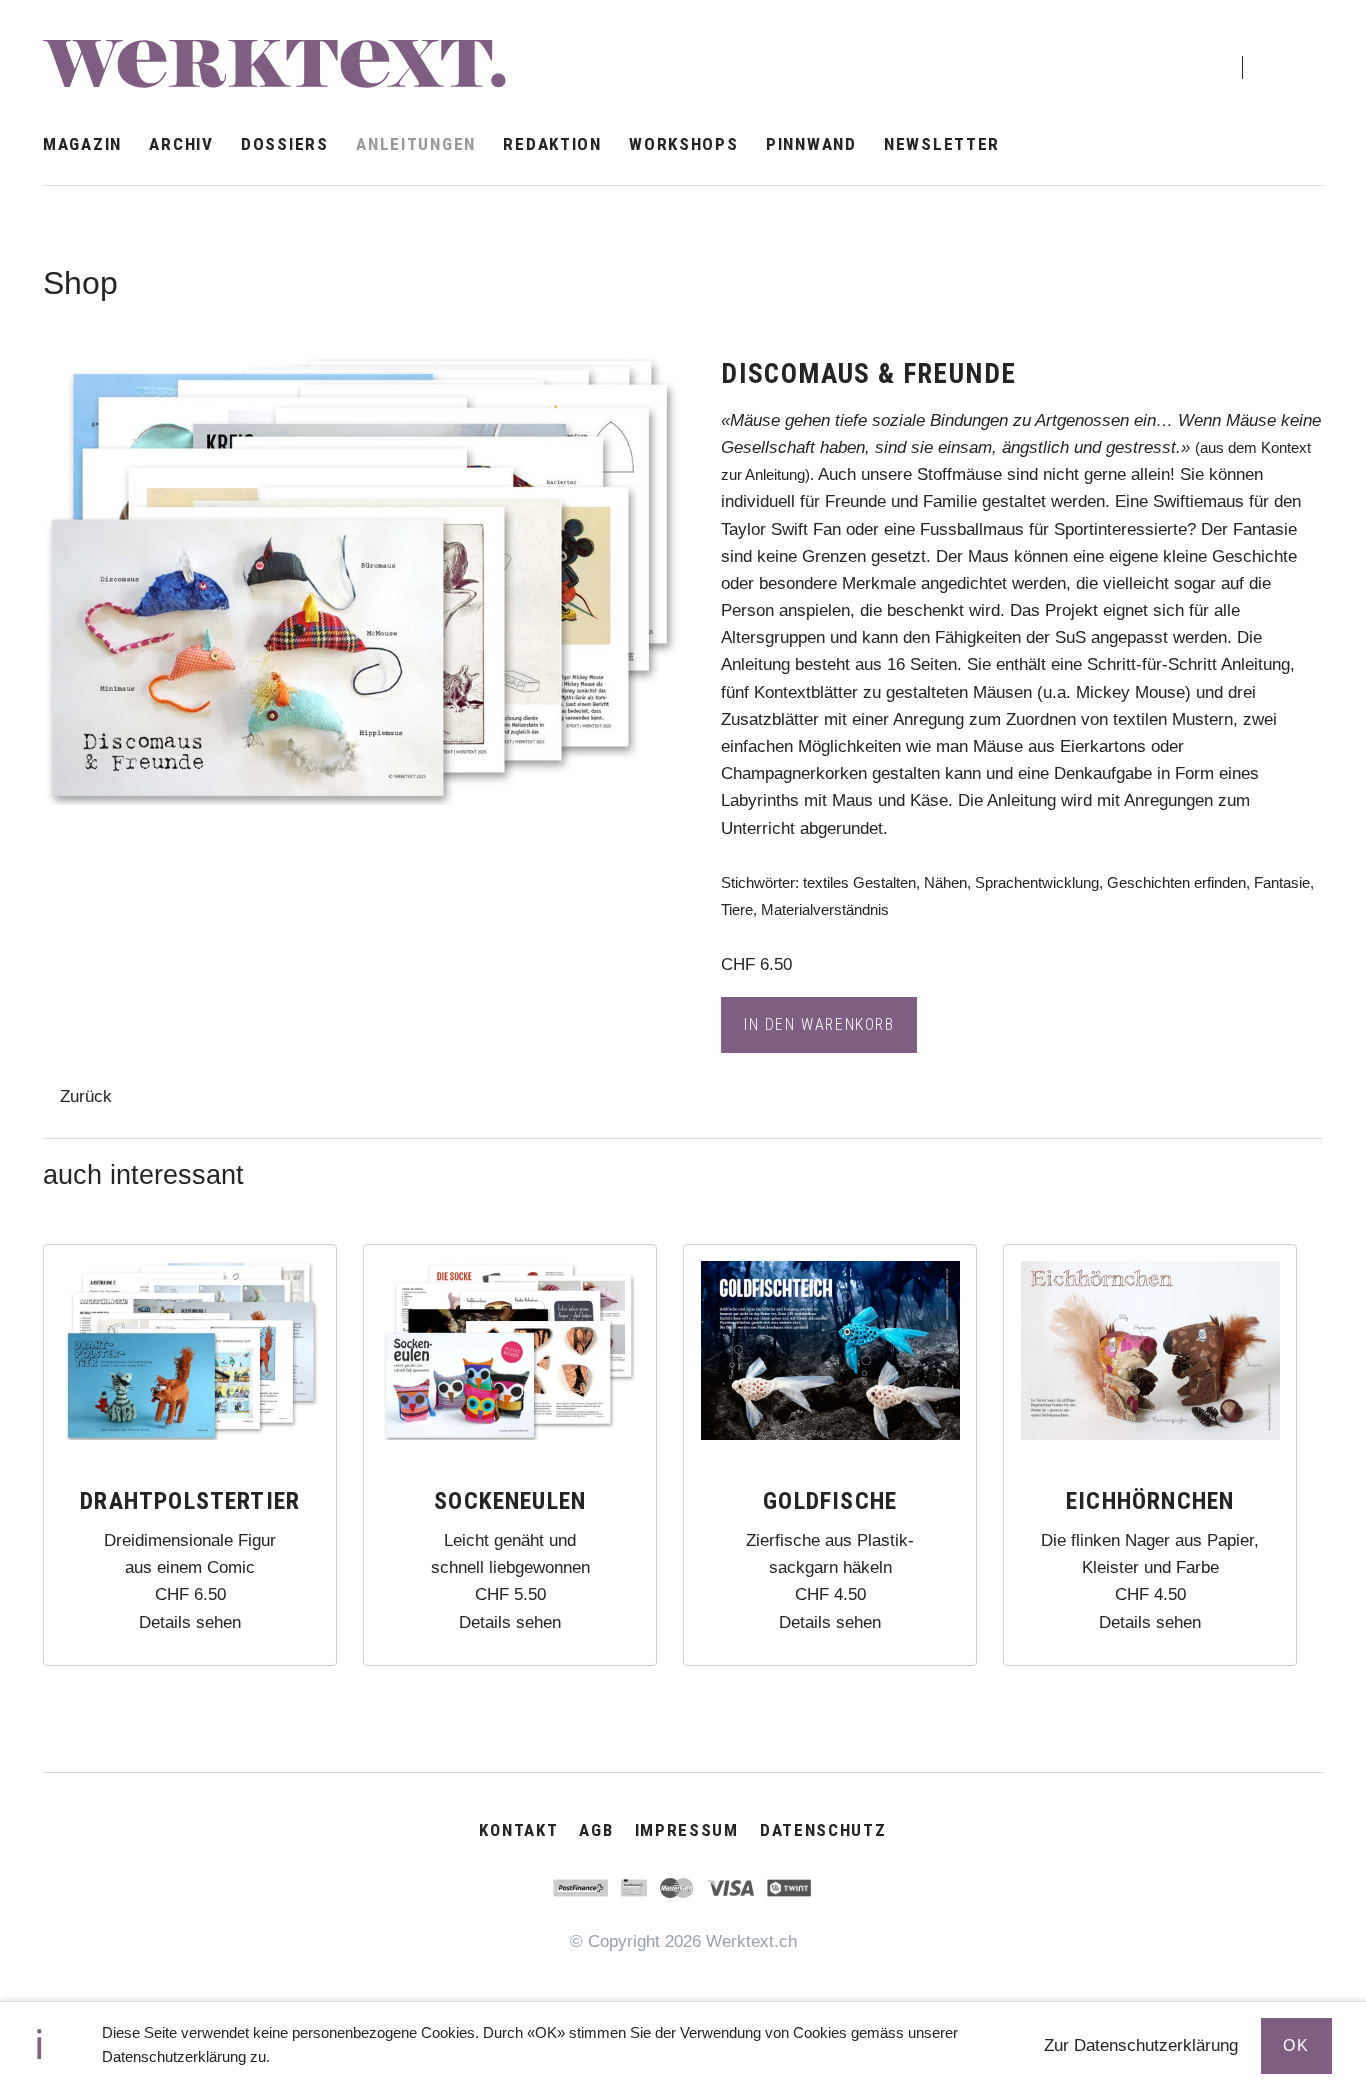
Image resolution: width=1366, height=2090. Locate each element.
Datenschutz (823, 1830)
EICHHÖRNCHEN (1150, 1501)
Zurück (86, 1096)
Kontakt (518, 1830)
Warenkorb (1192, 51)
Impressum (687, 1830)
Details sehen (190, 1622)
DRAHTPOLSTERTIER (190, 1501)
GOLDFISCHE (830, 1501)
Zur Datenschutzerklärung (1141, 2045)
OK (1296, 2045)
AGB (596, 1830)
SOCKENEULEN (510, 1501)
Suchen (1285, 50)
